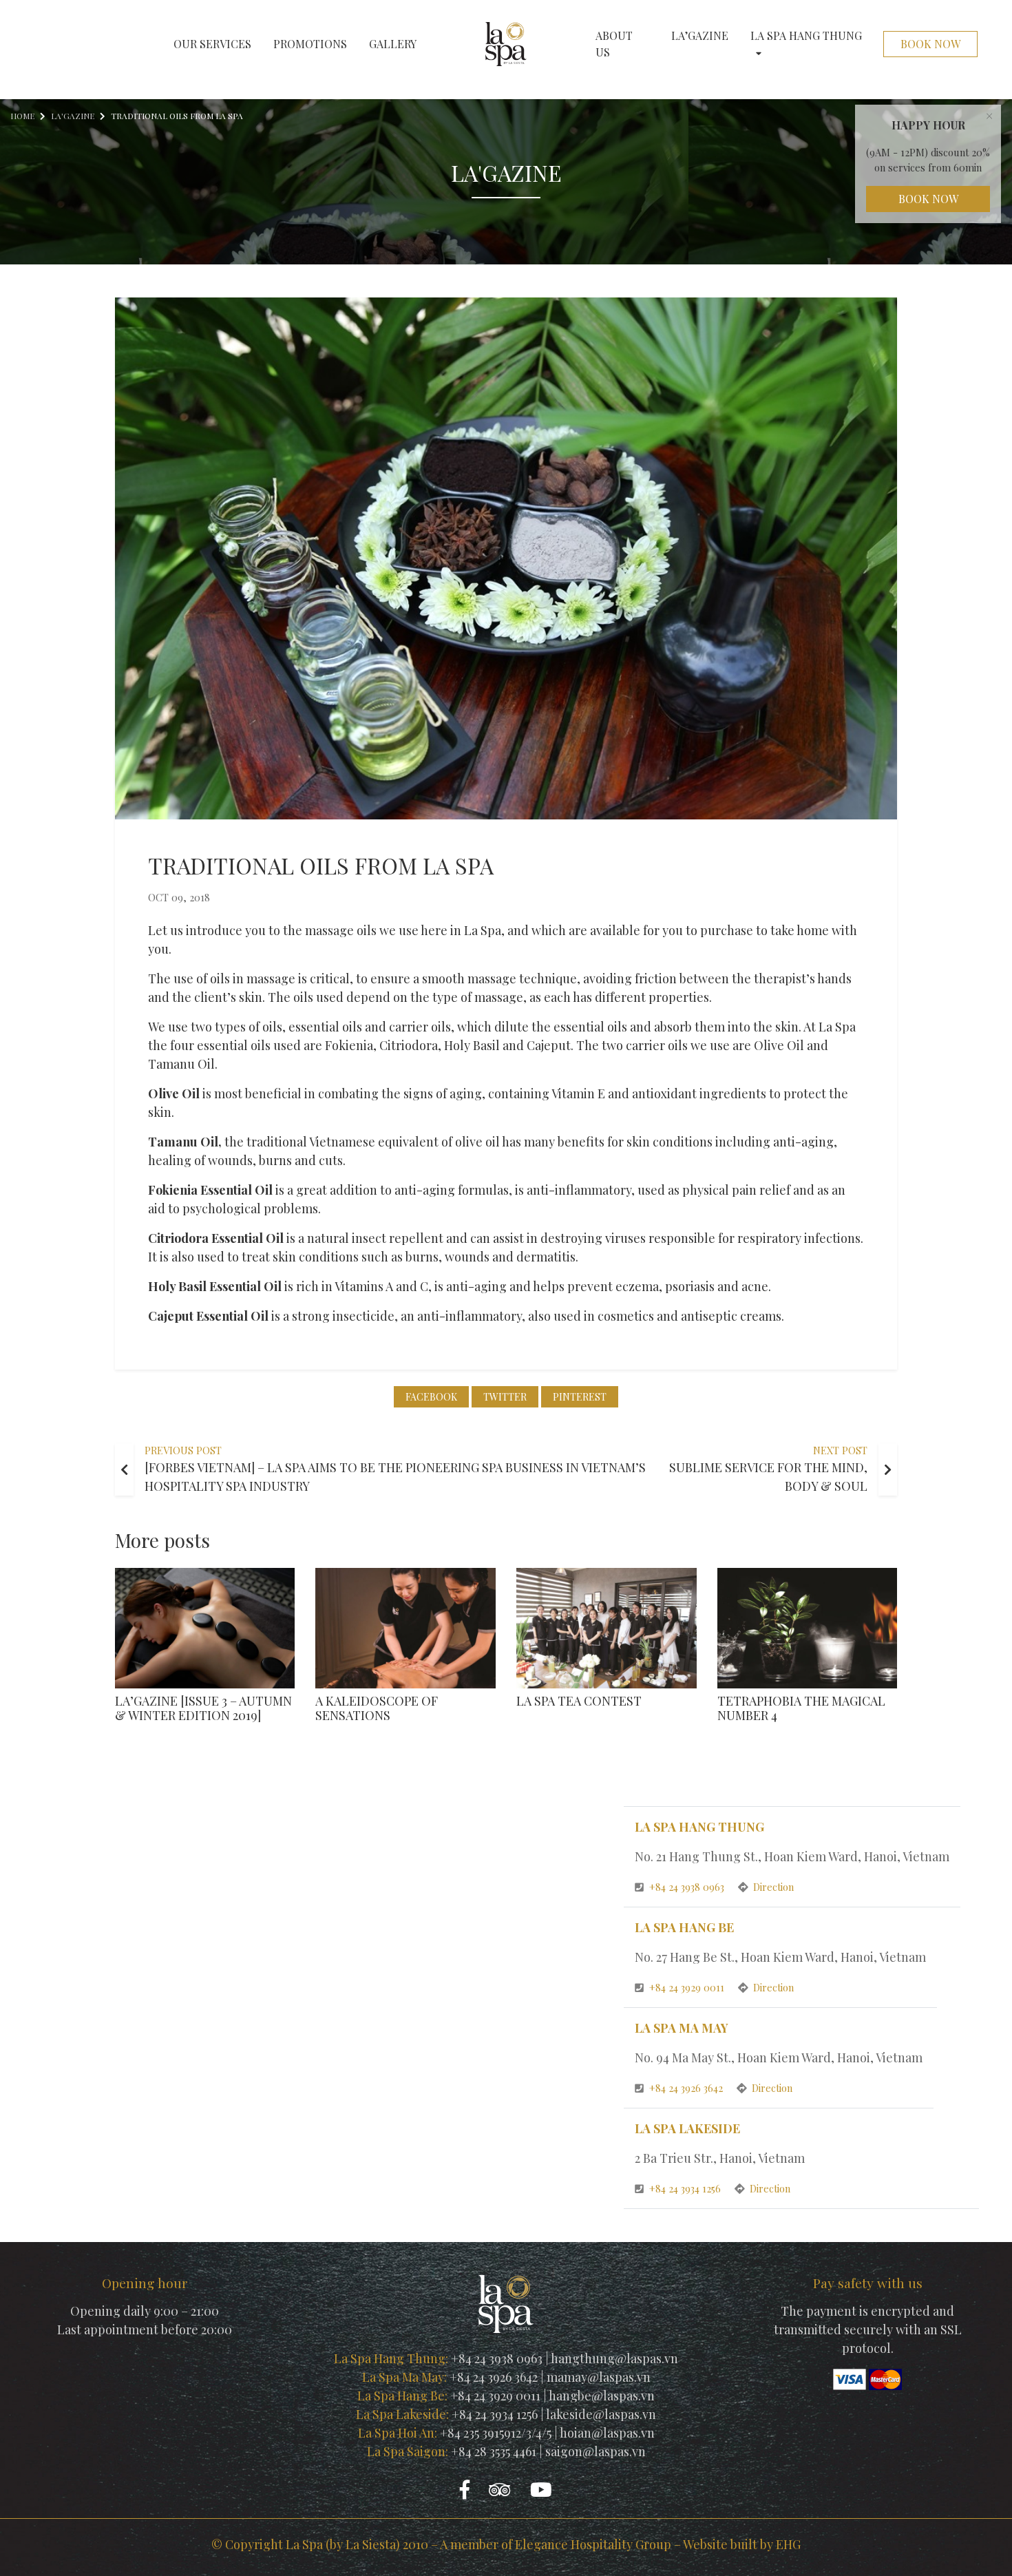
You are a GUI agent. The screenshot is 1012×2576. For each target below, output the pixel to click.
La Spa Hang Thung (806, 35)
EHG (788, 2544)
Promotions (310, 44)
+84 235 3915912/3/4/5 (496, 2433)
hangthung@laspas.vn (614, 2358)
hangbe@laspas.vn (602, 2396)
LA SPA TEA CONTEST (579, 1701)
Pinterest (580, 1397)
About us (614, 44)
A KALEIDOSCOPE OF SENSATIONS (377, 1708)
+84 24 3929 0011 (688, 1987)
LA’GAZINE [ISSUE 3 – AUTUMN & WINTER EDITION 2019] (203, 1708)
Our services (212, 44)
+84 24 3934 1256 (686, 2188)
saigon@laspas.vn (595, 2451)
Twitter (505, 1397)
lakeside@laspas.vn (601, 2414)
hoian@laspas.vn (607, 2433)
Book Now (930, 44)
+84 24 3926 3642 (687, 2088)
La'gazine (73, 116)
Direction (773, 1887)
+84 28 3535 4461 (494, 2451)
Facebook (431, 1397)
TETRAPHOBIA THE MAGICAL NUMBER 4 (801, 1708)
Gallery (393, 44)
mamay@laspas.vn (599, 2377)
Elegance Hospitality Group (593, 2544)
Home (22, 116)
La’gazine (700, 35)
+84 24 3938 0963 (688, 1887)
